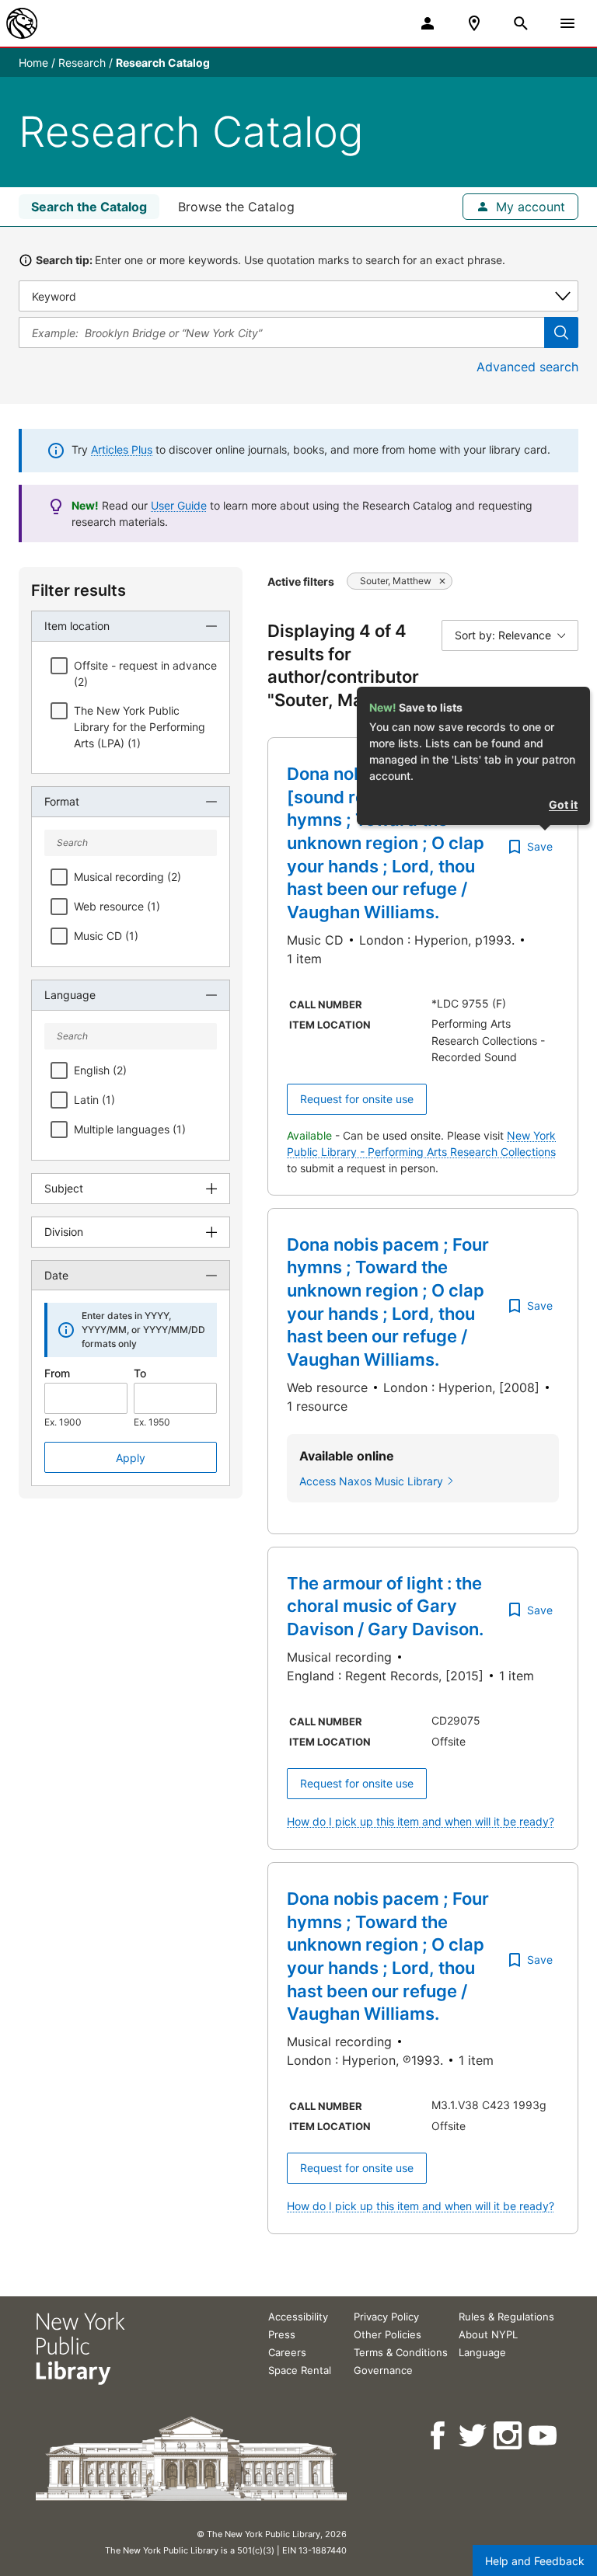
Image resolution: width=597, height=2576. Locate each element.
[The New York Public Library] (22, 23)
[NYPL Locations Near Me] (474, 23)
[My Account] (428, 23)
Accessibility (298, 2317)
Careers (287, 2352)
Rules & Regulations (506, 2317)
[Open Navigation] (567, 23)
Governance (383, 2370)
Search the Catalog (89, 207)
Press (282, 2334)
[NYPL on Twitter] (474, 2436)
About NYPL (488, 2334)
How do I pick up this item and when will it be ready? (421, 1821)
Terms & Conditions (401, 2352)
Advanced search (527, 367)
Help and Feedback (535, 2561)
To (140, 1373)
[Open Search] (521, 23)
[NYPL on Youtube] (544, 2436)
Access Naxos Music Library (371, 1481)
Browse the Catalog (236, 207)
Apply (131, 1458)
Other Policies (388, 2334)
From (57, 1373)
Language (482, 2352)
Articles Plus (122, 449)
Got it (563, 804)
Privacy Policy (386, 2317)
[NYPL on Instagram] (509, 2436)
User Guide (179, 505)
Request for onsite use (357, 1099)
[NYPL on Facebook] (439, 2436)
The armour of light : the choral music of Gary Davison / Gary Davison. (385, 1606)
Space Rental (300, 2370)
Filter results (79, 590)
